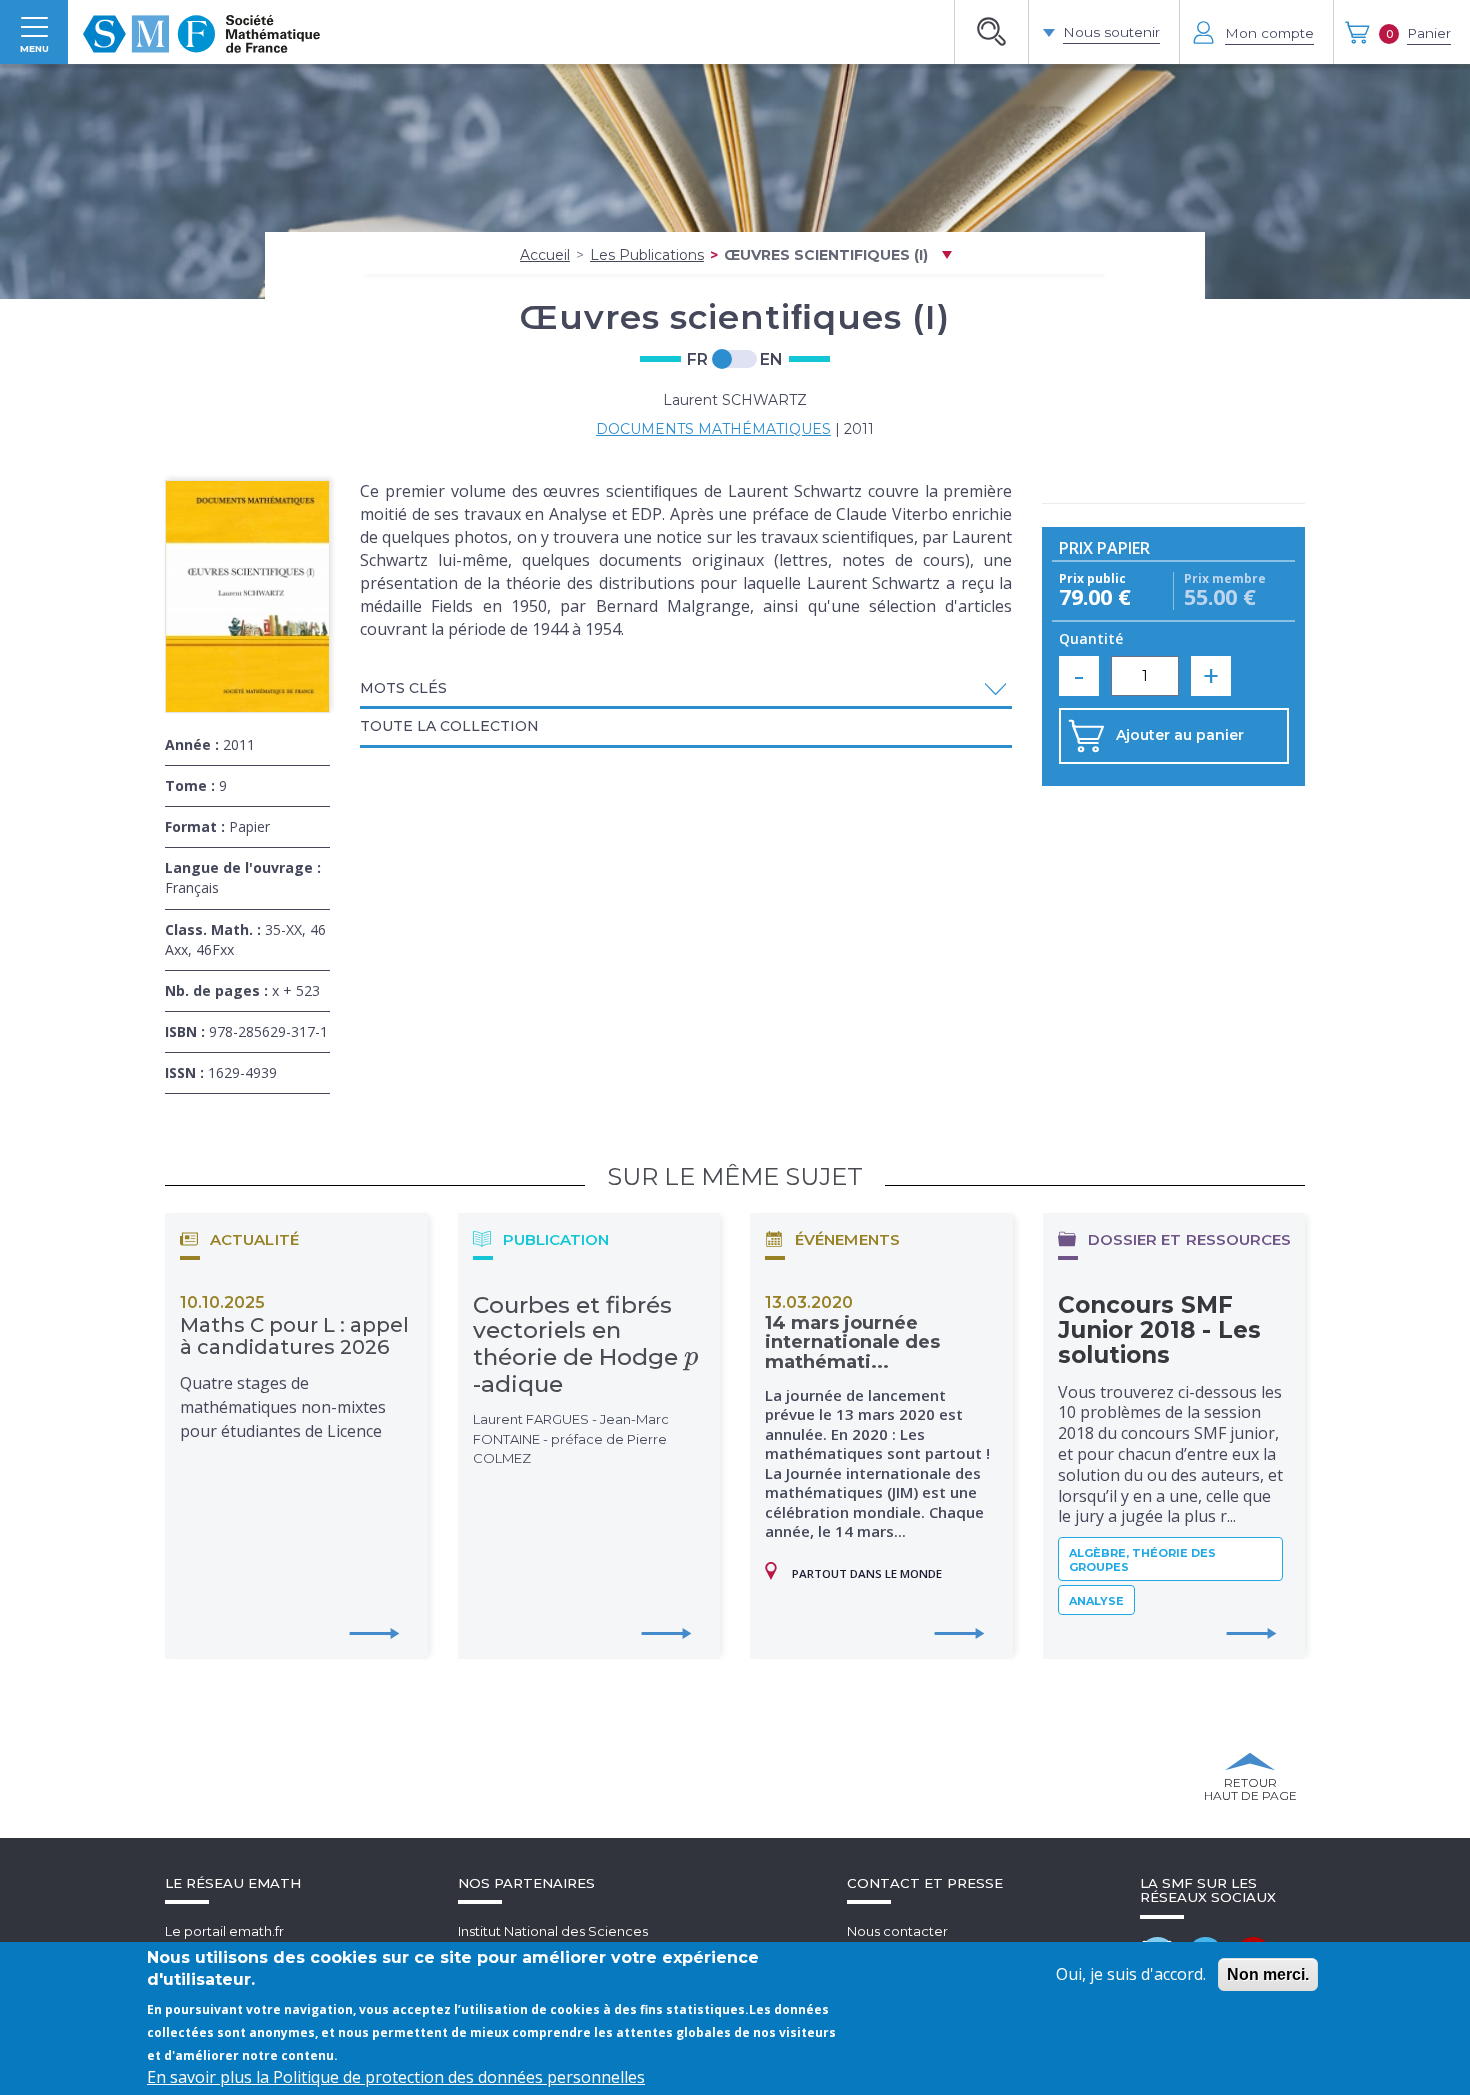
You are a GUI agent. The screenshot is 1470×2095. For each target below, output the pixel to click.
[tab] (686, 690)
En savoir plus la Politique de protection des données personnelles (396, 2077)
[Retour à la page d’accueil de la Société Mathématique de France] (201, 32)
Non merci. (1268, 1974)
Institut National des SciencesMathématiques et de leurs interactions (585, 1940)
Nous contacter (897, 1931)
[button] (686, 688)
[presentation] (691, 1357)
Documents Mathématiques (713, 429)
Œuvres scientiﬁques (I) (826, 255)
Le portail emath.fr (224, 1931)
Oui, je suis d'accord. (1131, 1974)
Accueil (545, 255)
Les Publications (647, 255)
